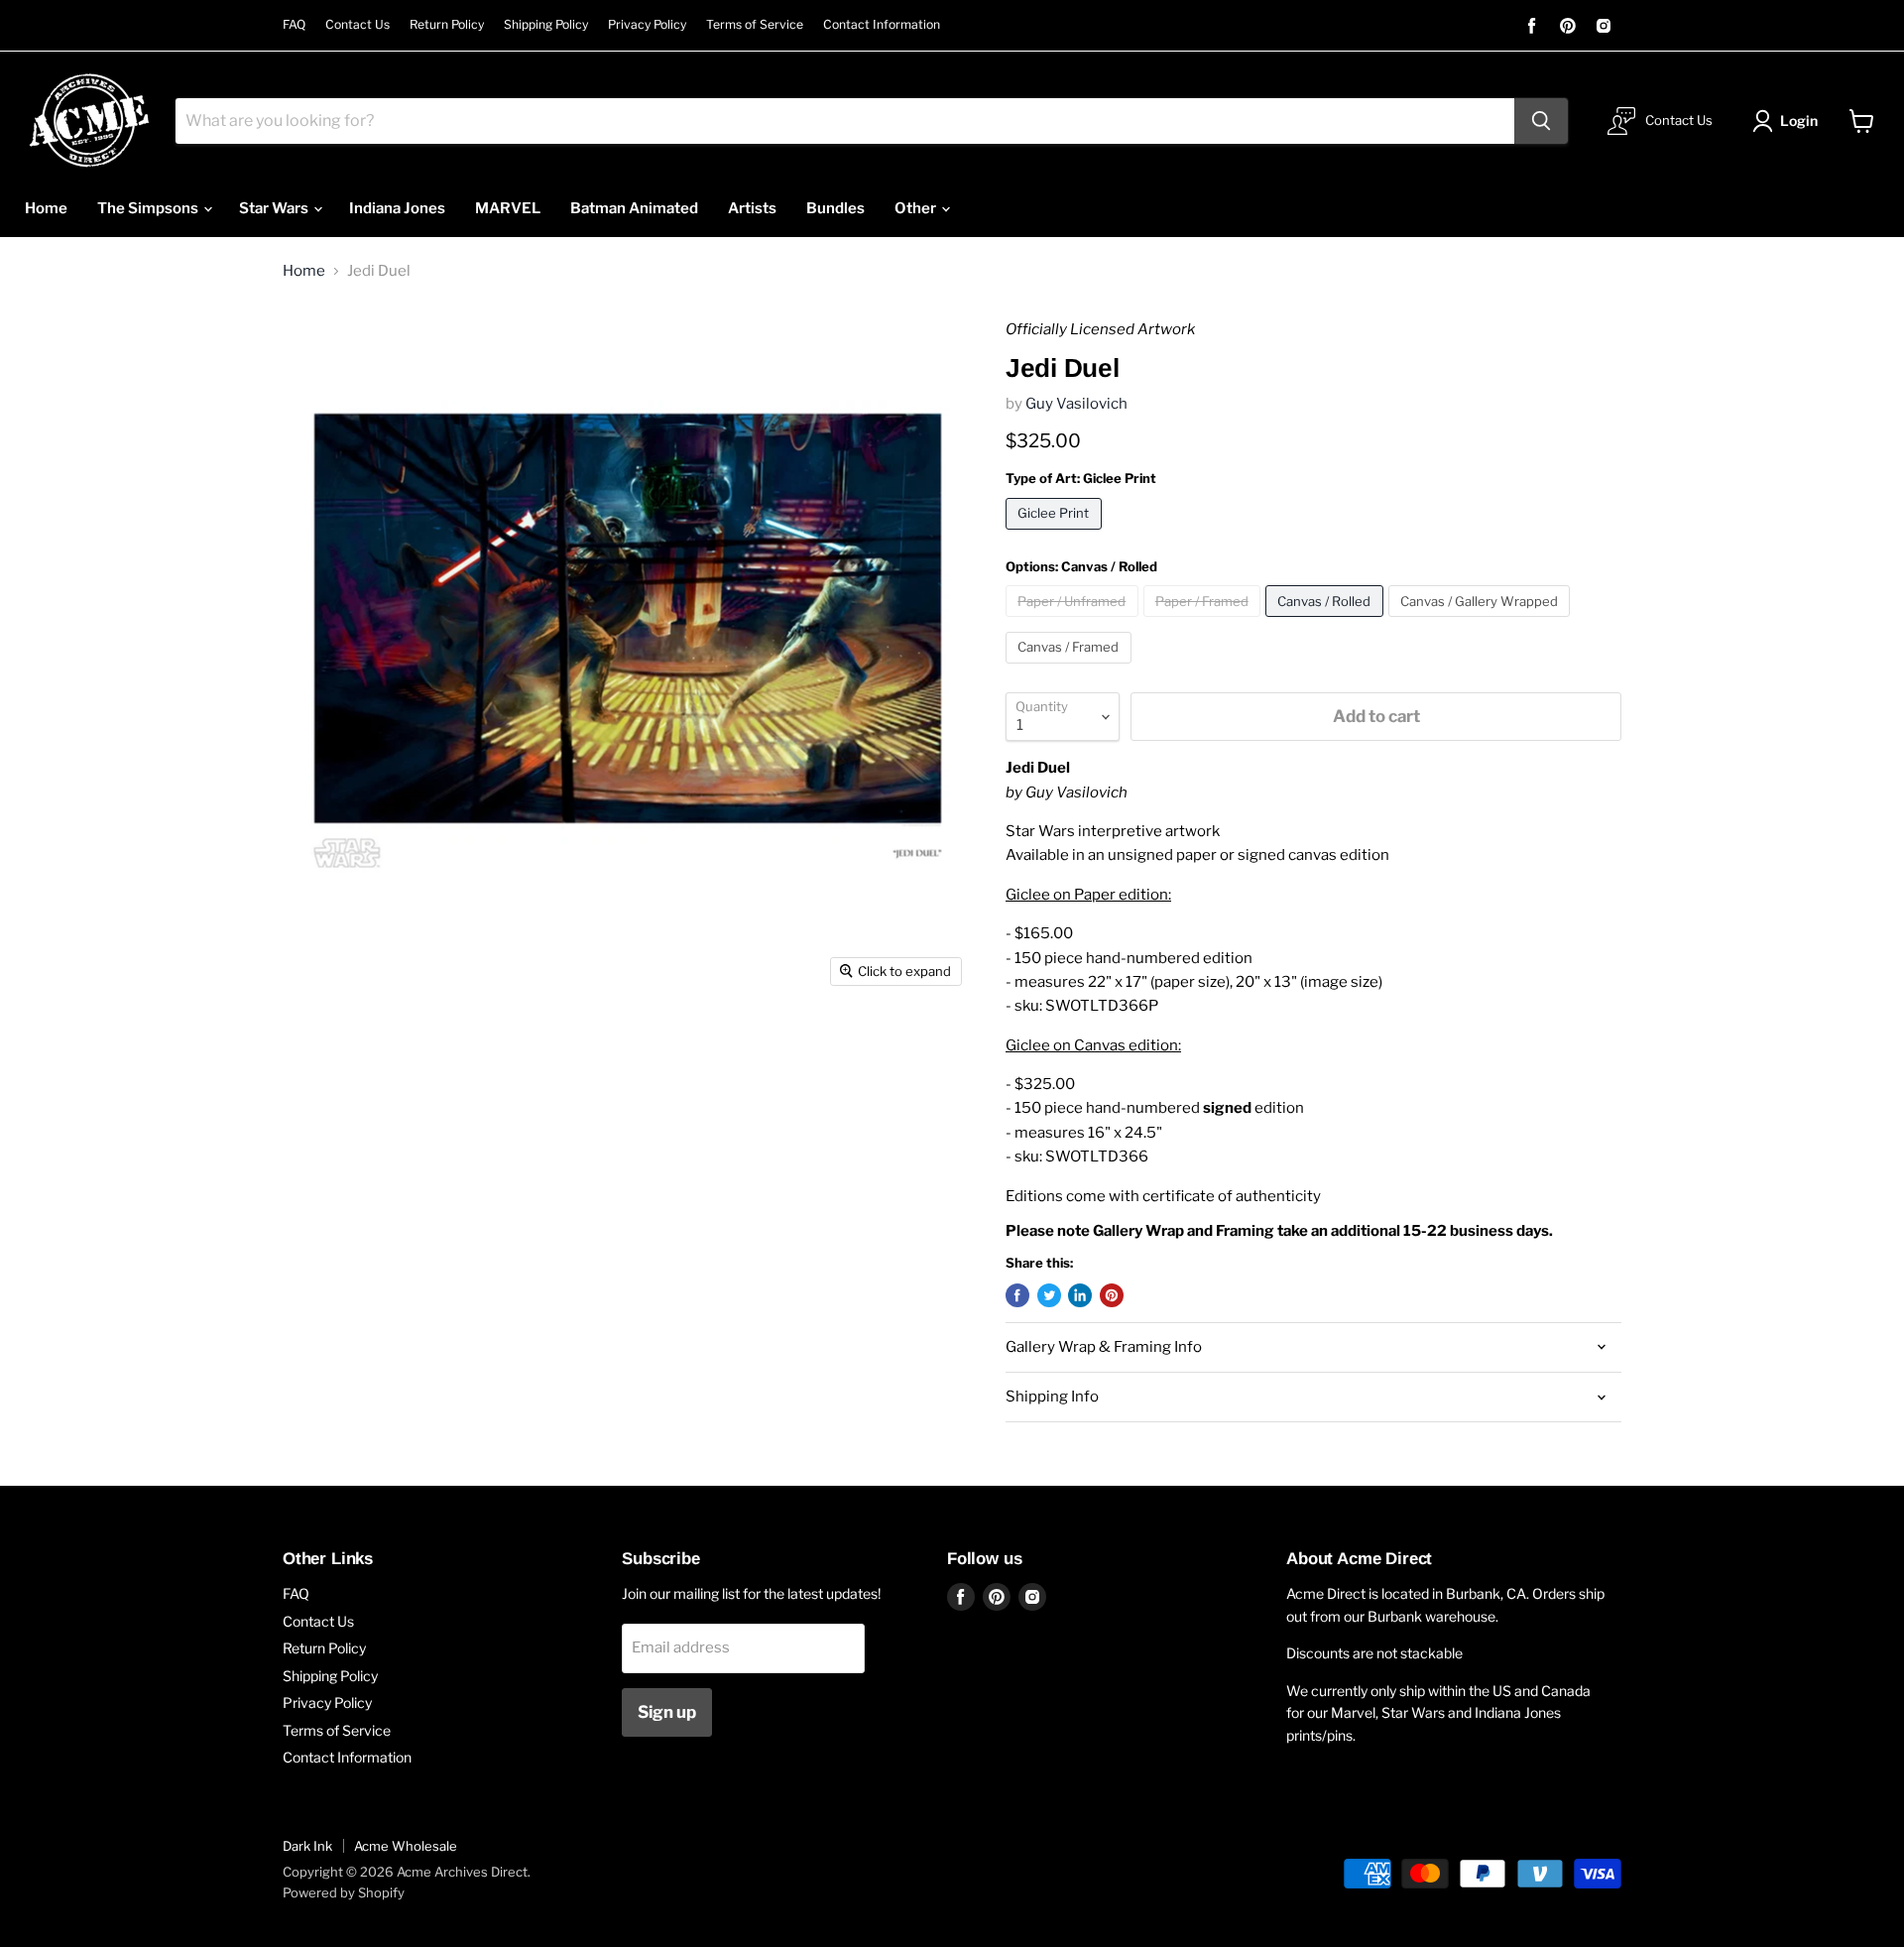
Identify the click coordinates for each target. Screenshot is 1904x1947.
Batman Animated (634, 208)
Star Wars (275, 208)
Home (46, 208)
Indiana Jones (397, 208)
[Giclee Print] (1056, 535)
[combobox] (845, 121)
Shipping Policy (546, 25)
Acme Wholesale (406, 1846)
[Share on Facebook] (1017, 1295)
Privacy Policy (647, 25)
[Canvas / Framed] (1071, 669)
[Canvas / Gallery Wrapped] (1482, 622)
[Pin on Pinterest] (1112, 1295)
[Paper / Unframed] (1074, 622)
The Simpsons (149, 208)
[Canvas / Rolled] (1327, 622)
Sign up (667, 1712)
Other (917, 208)
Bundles (835, 208)
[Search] (1541, 121)
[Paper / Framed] (1205, 622)
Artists (752, 208)
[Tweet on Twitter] (1049, 1295)
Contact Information (882, 25)
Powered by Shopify (344, 1892)
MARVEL (508, 208)
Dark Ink (307, 1846)
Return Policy (447, 25)
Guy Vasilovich (1076, 404)
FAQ (294, 25)
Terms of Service (755, 25)
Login (1799, 121)
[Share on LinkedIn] (1080, 1295)
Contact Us (357, 25)
